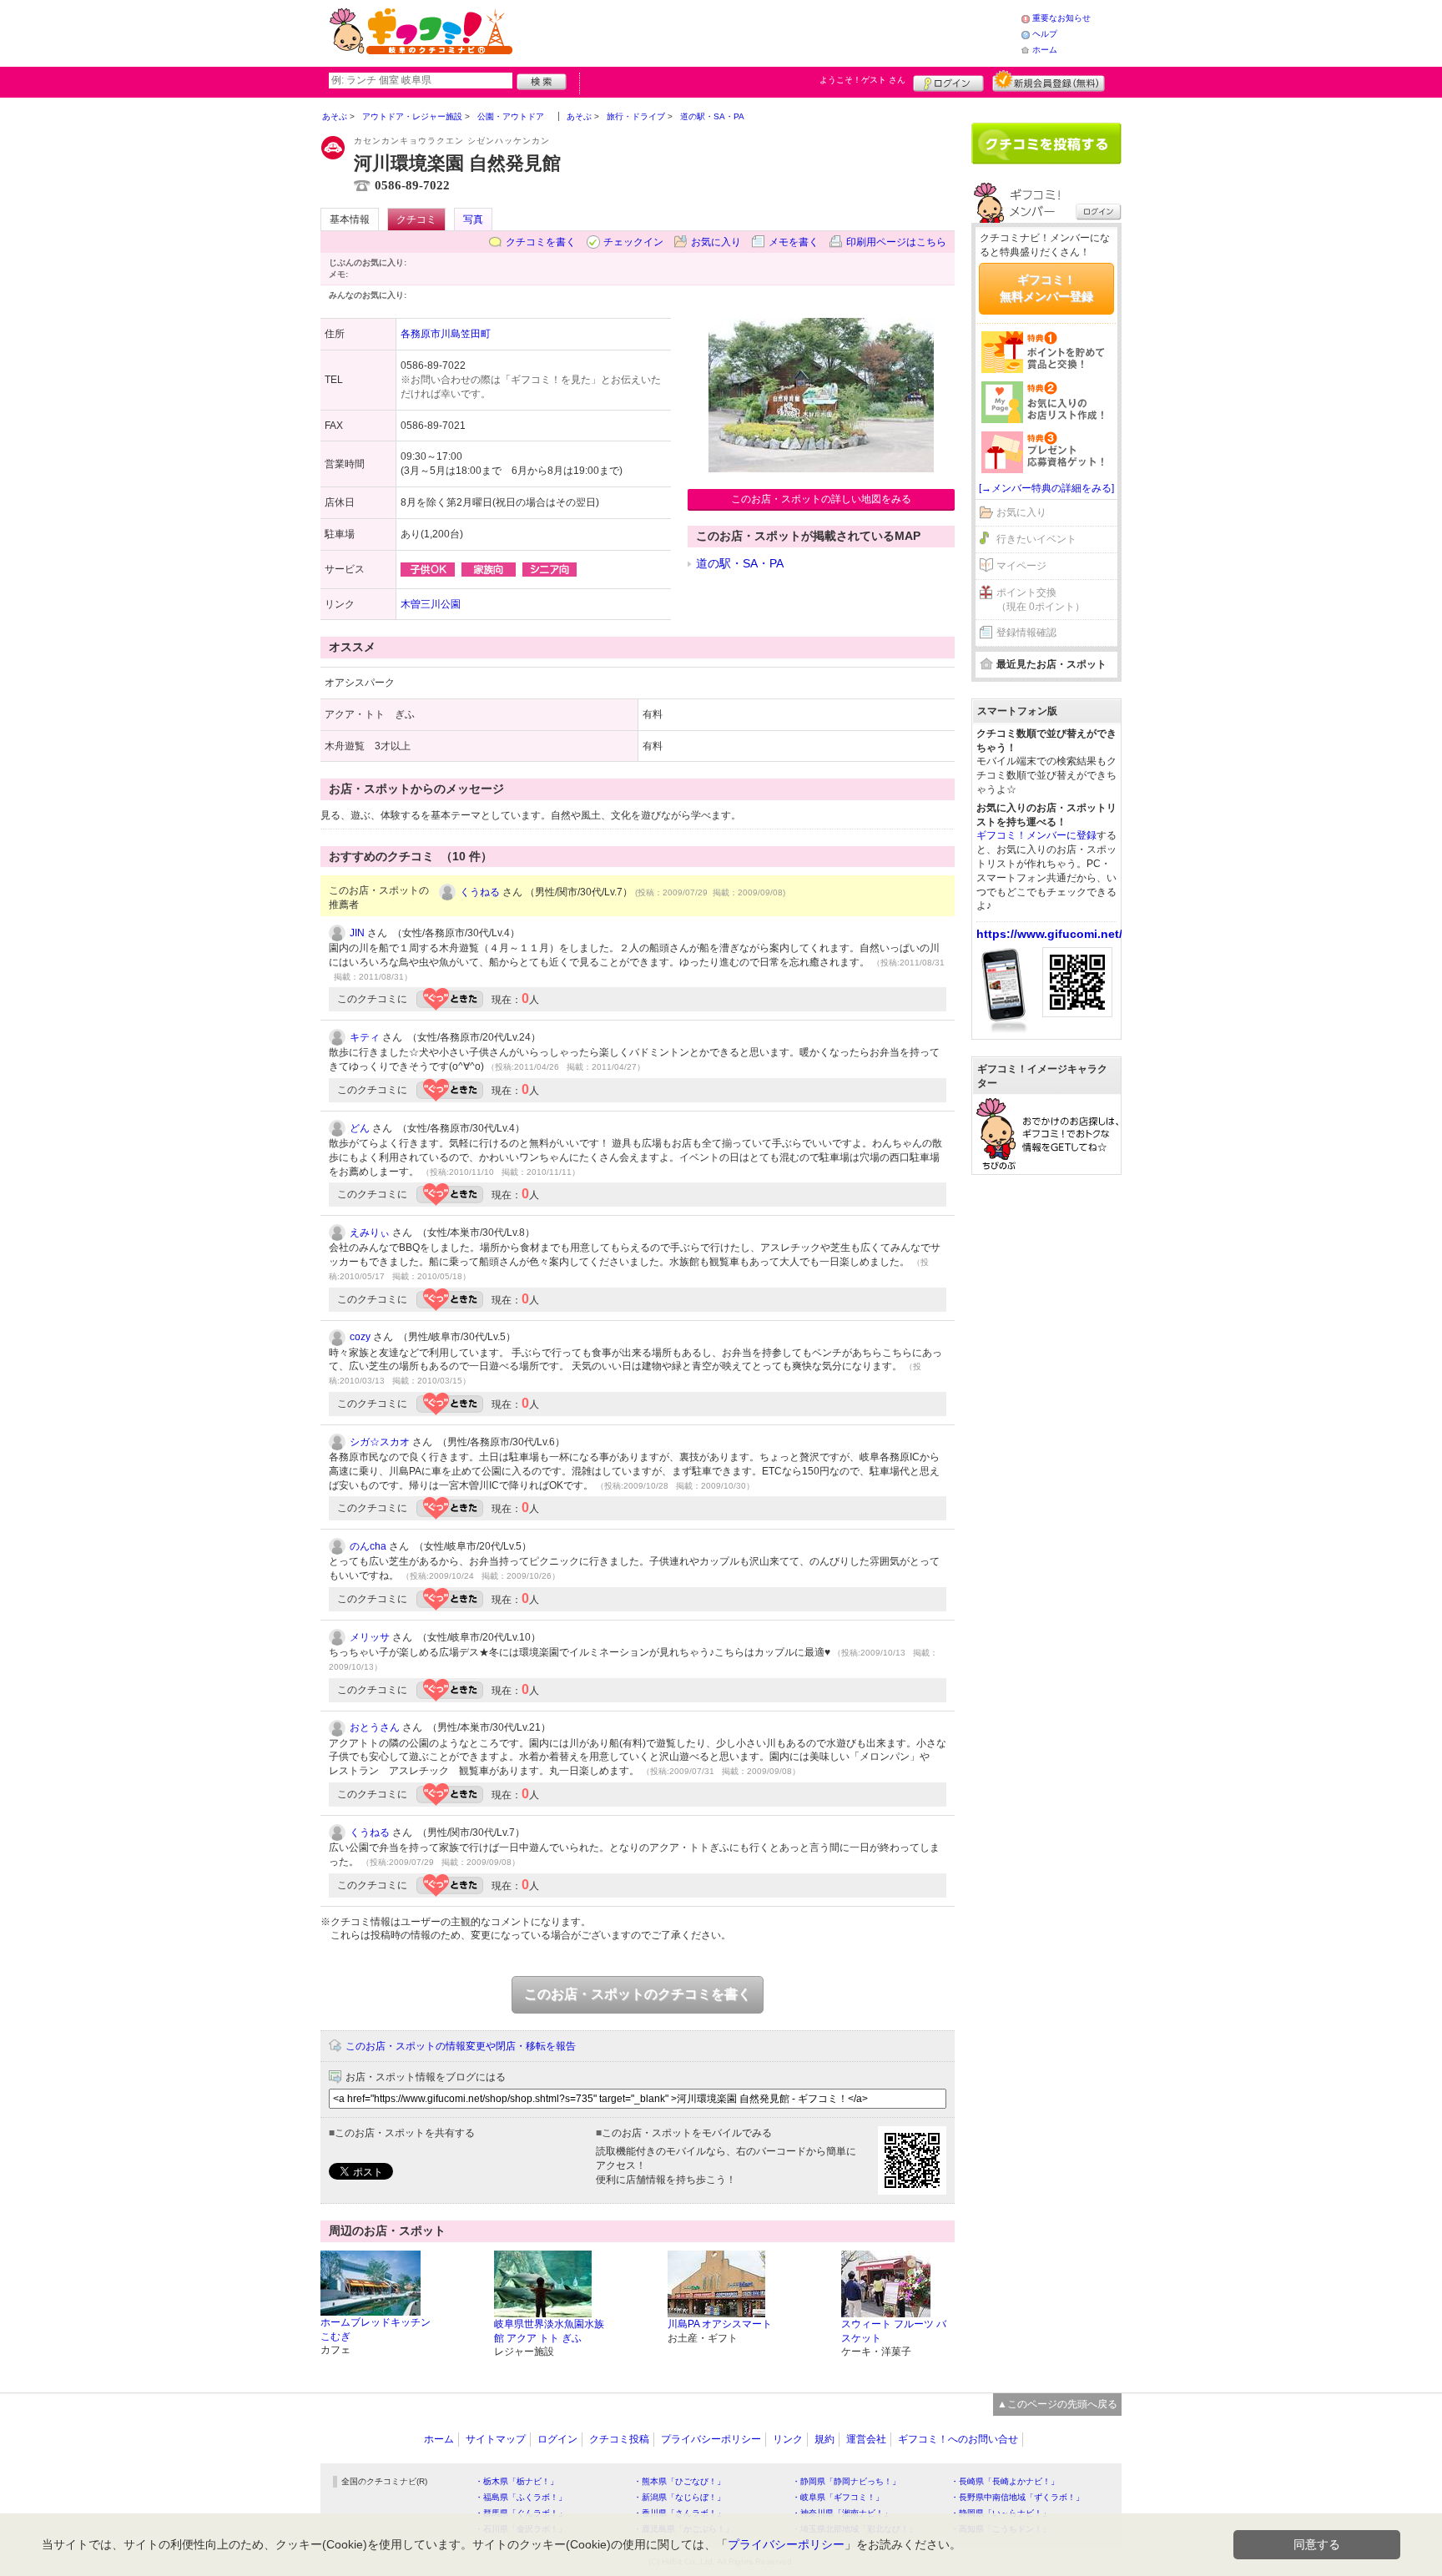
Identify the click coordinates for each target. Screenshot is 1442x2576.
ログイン (948, 81)
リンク (788, 2439)
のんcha (368, 1546)
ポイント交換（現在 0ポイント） (1041, 600)
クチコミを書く (541, 242)
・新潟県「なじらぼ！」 (679, 2497)
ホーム (1045, 50)
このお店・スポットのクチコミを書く (638, 1994)
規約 (824, 2439)
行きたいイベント (1036, 539)
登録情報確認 (1026, 633)
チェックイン (633, 242)
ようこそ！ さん (862, 80)
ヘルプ (1045, 34)
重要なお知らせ (1061, 18)
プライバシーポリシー (711, 2439)
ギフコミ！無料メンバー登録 (1046, 288)
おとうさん (375, 1727)
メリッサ (370, 1637)
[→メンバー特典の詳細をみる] (1046, 488)
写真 (473, 219)
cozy (360, 1337)
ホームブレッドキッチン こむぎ (376, 2329)
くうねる (480, 892)
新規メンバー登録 (1049, 81)
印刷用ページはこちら (896, 242)
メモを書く (794, 242)
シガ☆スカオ (380, 1442)
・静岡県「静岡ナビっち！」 (846, 2481)
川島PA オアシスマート (720, 2324)
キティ (365, 1037)
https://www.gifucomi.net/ (1049, 934)
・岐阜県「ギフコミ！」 (838, 2497)
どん (360, 1128)
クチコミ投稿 (619, 2439)
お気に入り (716, 242)
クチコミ (416, 219)
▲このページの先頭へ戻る (1057, 2404)
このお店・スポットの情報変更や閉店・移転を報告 (461, 2046)
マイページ (1021, 566)
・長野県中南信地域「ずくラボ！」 (1017, 2497)
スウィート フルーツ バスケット (894, 2331)
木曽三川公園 (431, 604)
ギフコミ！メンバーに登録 (1036, 835)
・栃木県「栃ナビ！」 (517, 2481)
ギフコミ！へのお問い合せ (958, 2439)
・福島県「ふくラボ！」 (521, 2497)
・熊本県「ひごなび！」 (679, 2481)
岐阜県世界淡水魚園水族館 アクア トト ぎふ (549, 2331)
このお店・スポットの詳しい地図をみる (821, 499)
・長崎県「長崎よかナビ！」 (1005, 2481)
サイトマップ (496, 2439)
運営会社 (866, 2439)
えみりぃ (370, 1233)
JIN (357, 933)
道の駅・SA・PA (740, 563)
